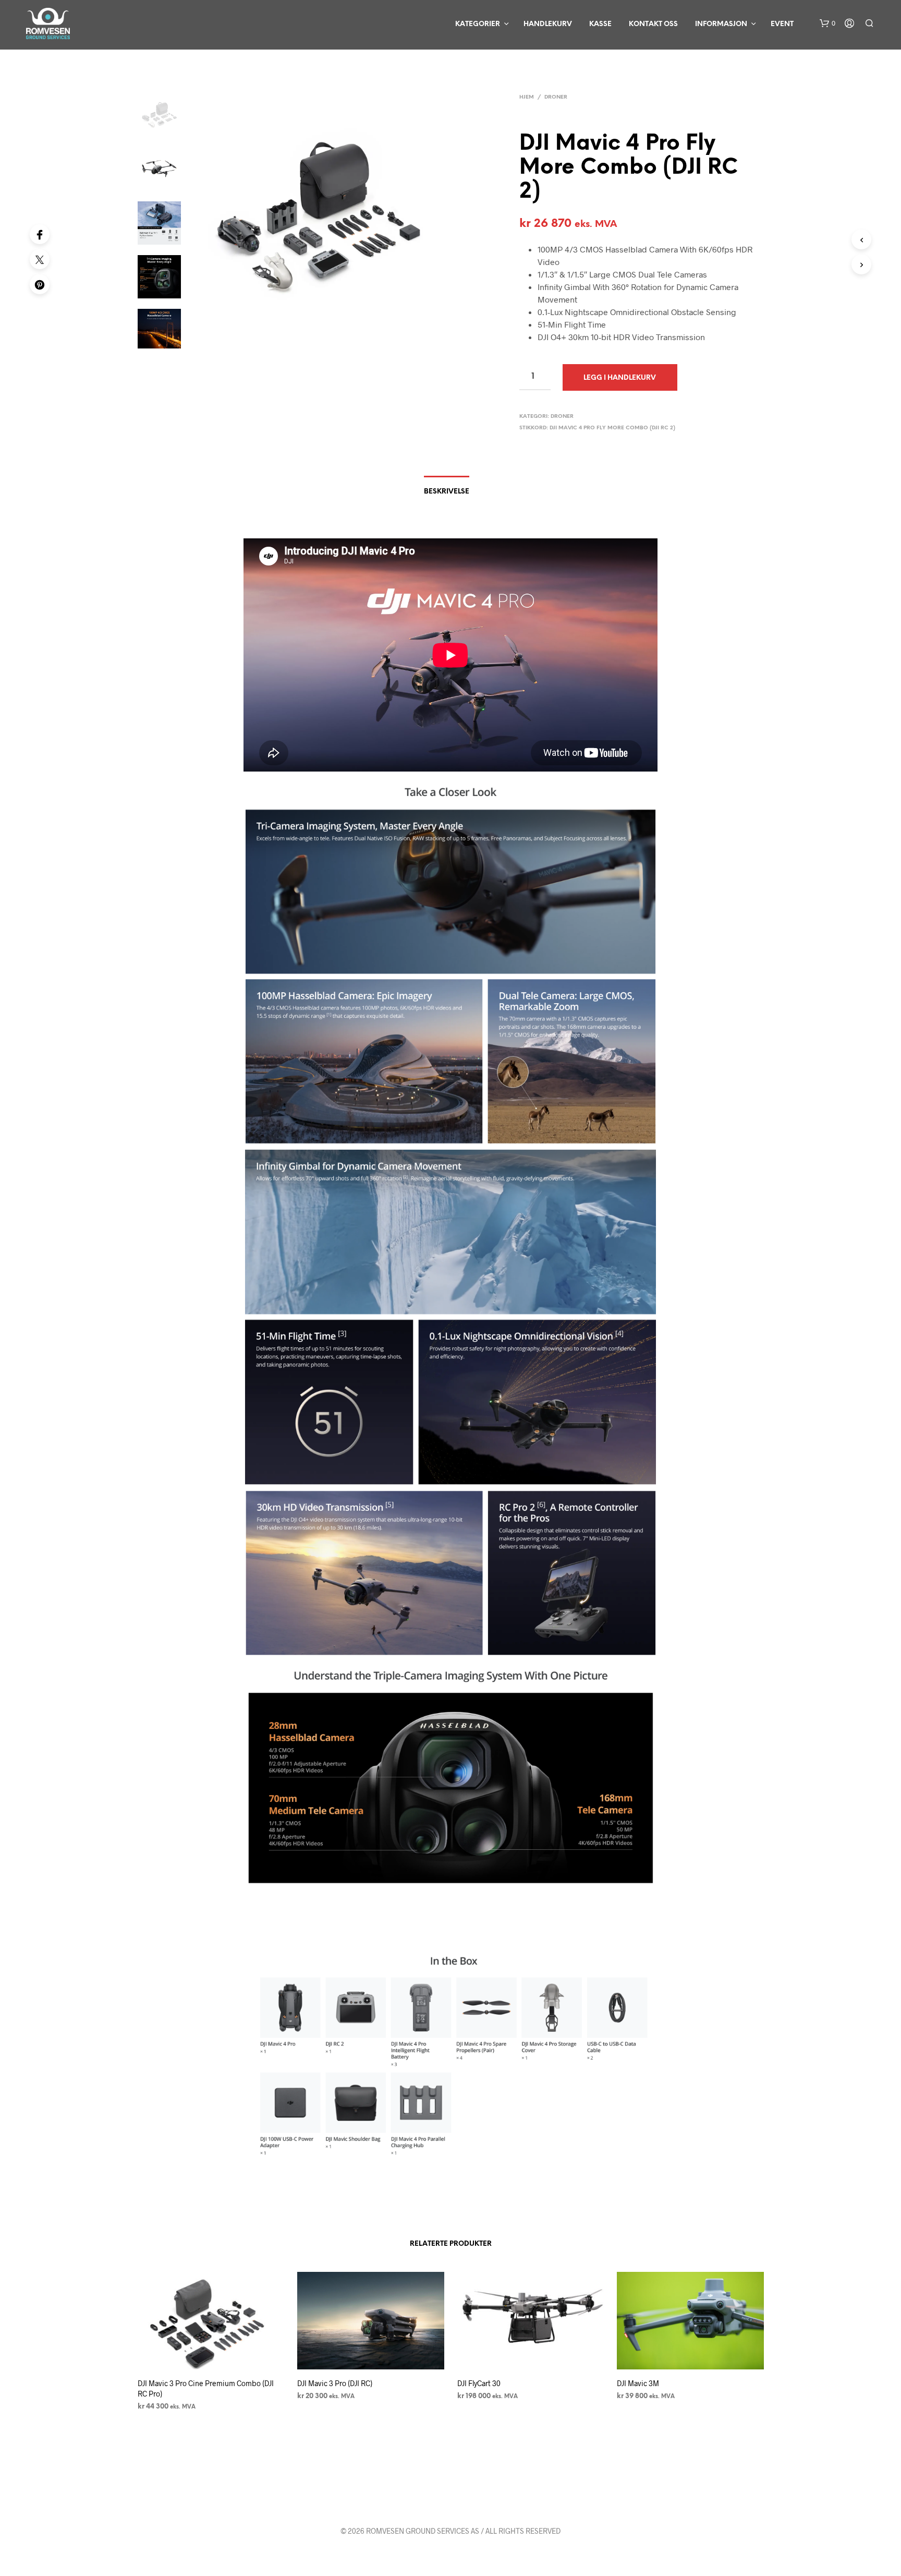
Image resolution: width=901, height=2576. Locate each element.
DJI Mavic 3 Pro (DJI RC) (335, 2383)
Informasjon (721, 24)
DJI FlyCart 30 (479, 2383)
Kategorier (478, 24)
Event (782, 24)
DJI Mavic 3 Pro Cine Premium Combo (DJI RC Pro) (206, 2388)
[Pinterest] (40, 284)
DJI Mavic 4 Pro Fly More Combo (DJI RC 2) (612, 428)
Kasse (600, 24)
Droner (556, 97)
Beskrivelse (447, 492)
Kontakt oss (653, 24)
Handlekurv (548, 24)
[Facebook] (40, 234)
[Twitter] (40, 259)
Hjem (527, 97)
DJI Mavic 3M (638, 2383)
